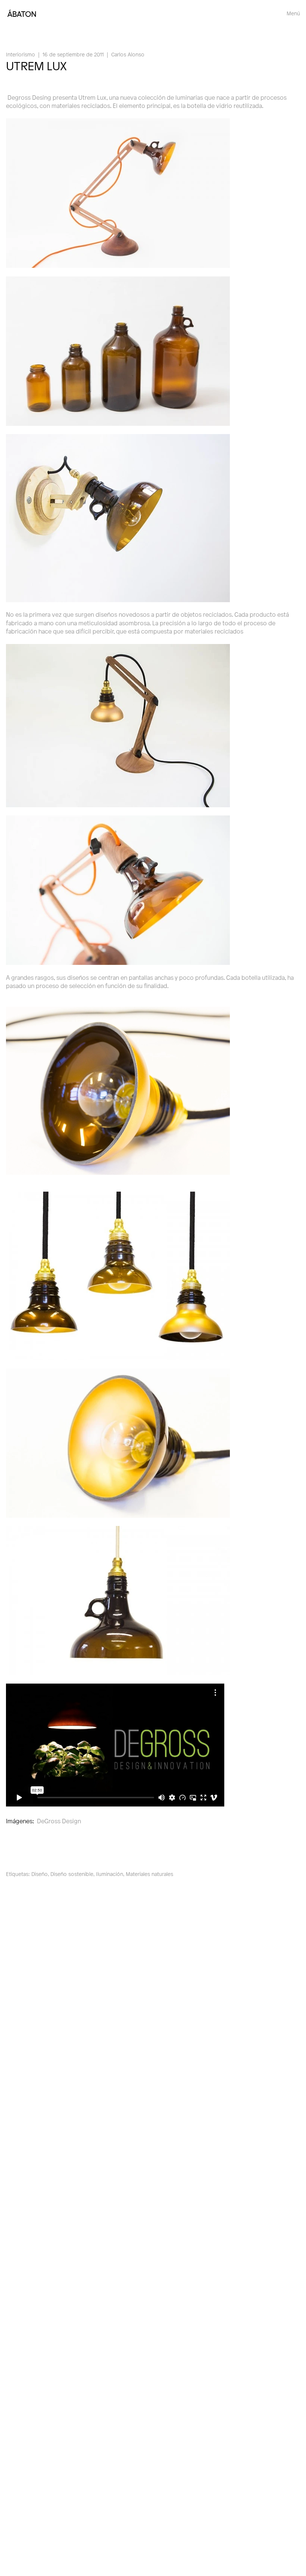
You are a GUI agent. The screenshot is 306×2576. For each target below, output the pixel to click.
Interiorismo (21, 54)
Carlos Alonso (128, 54)
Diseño (40, 1874)
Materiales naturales (149, 1874)
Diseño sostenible (72, 1874)
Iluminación (110, 1874)
